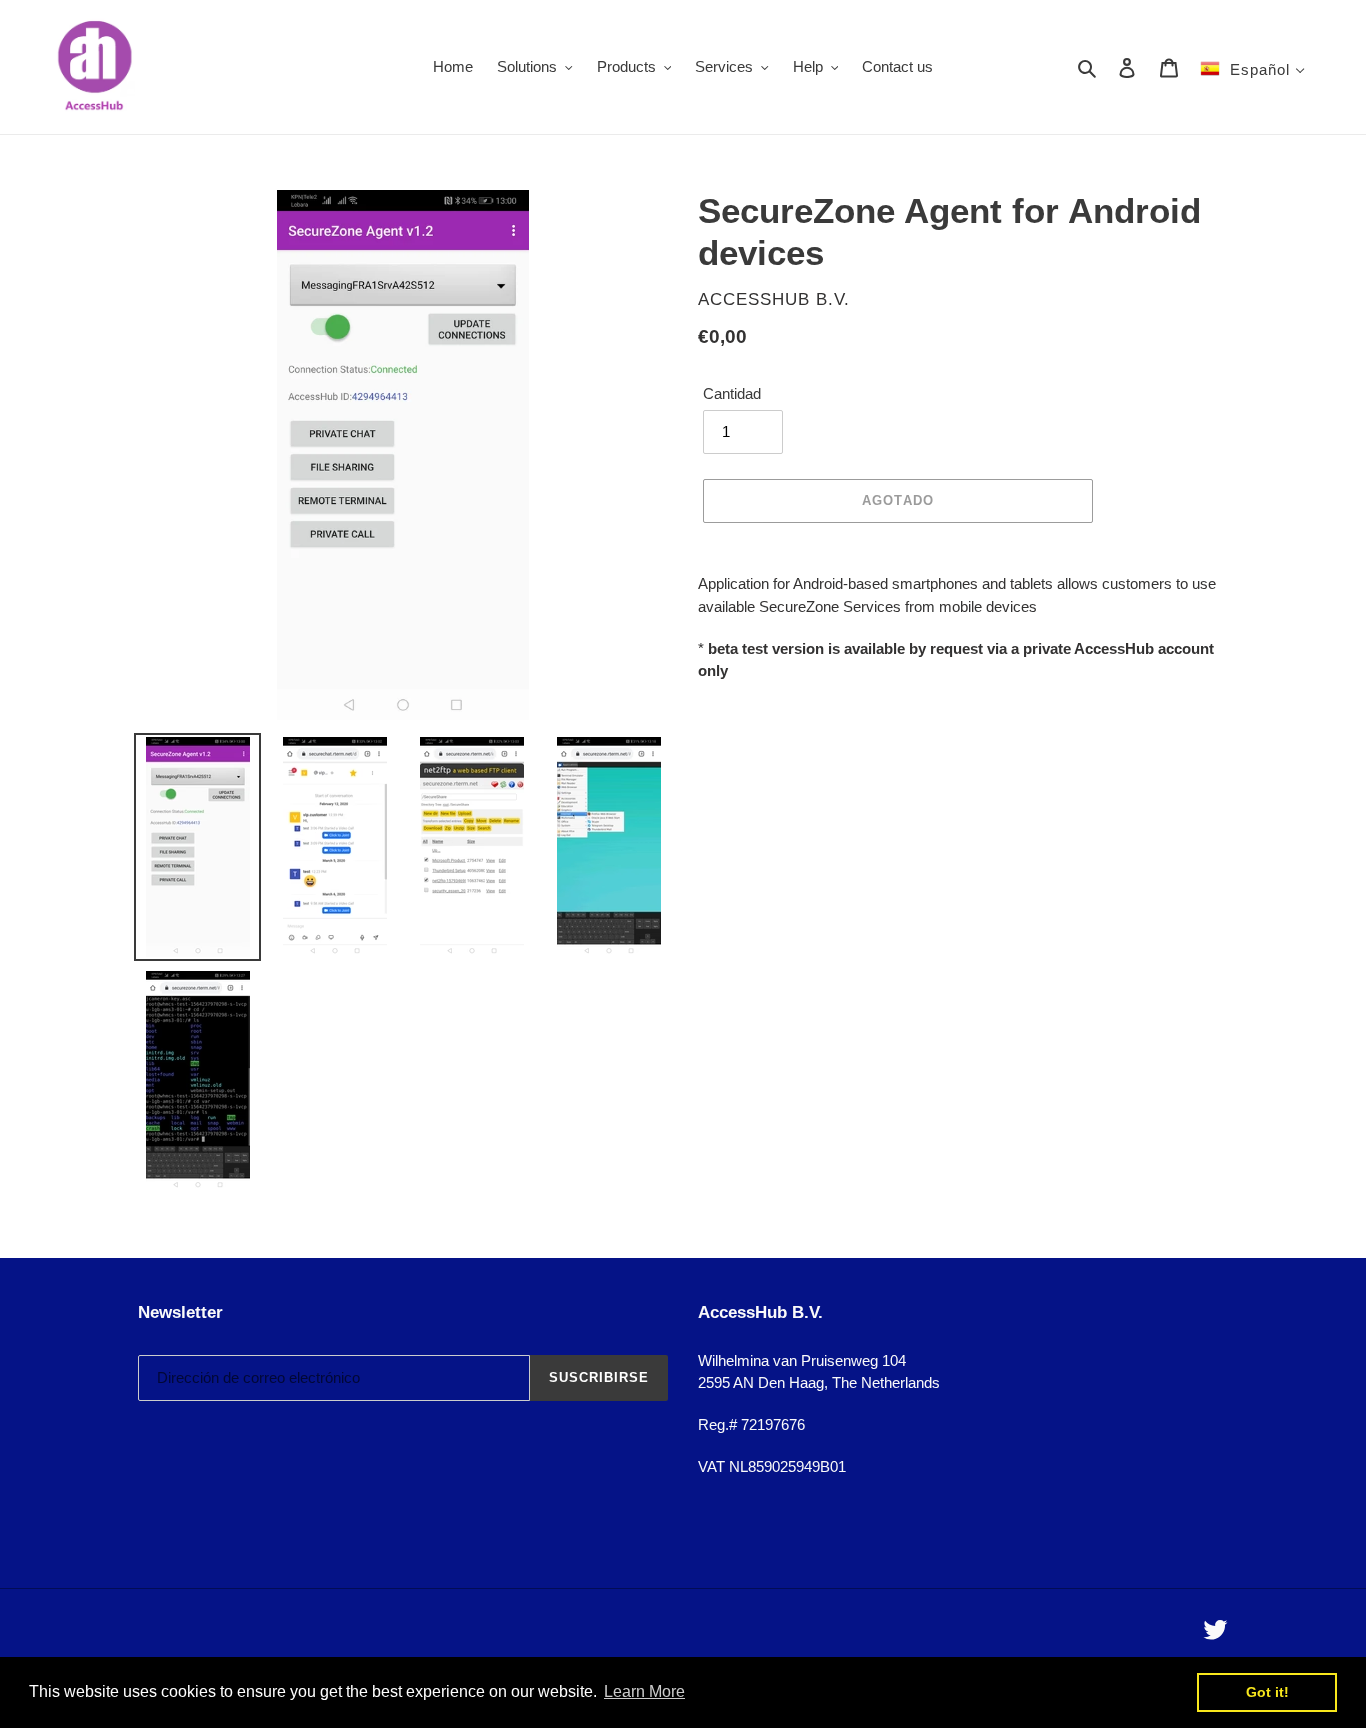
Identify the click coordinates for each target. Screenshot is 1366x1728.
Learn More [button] (644, 1691)
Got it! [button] (1267, 1692)
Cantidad (732, 393)
